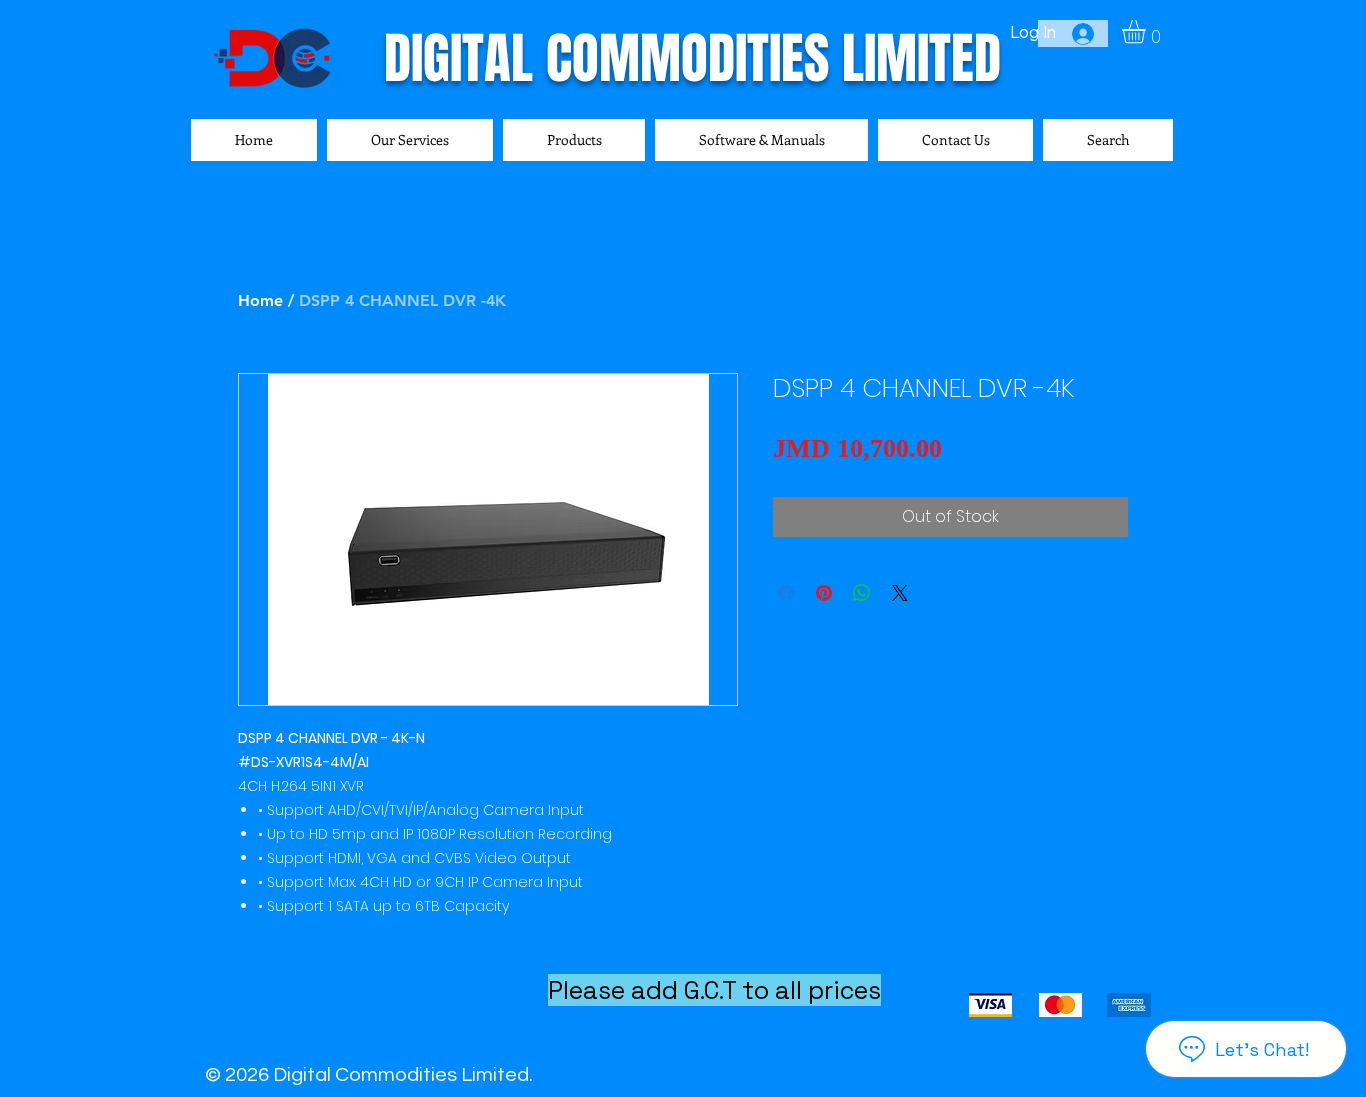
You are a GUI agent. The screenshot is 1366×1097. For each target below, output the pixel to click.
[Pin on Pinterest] (824, 593)
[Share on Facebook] (786, 593)
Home (260, 300)
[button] (1147, 31)
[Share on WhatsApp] (862, 593)
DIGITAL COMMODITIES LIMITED (692, 58)
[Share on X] (900, 593)
